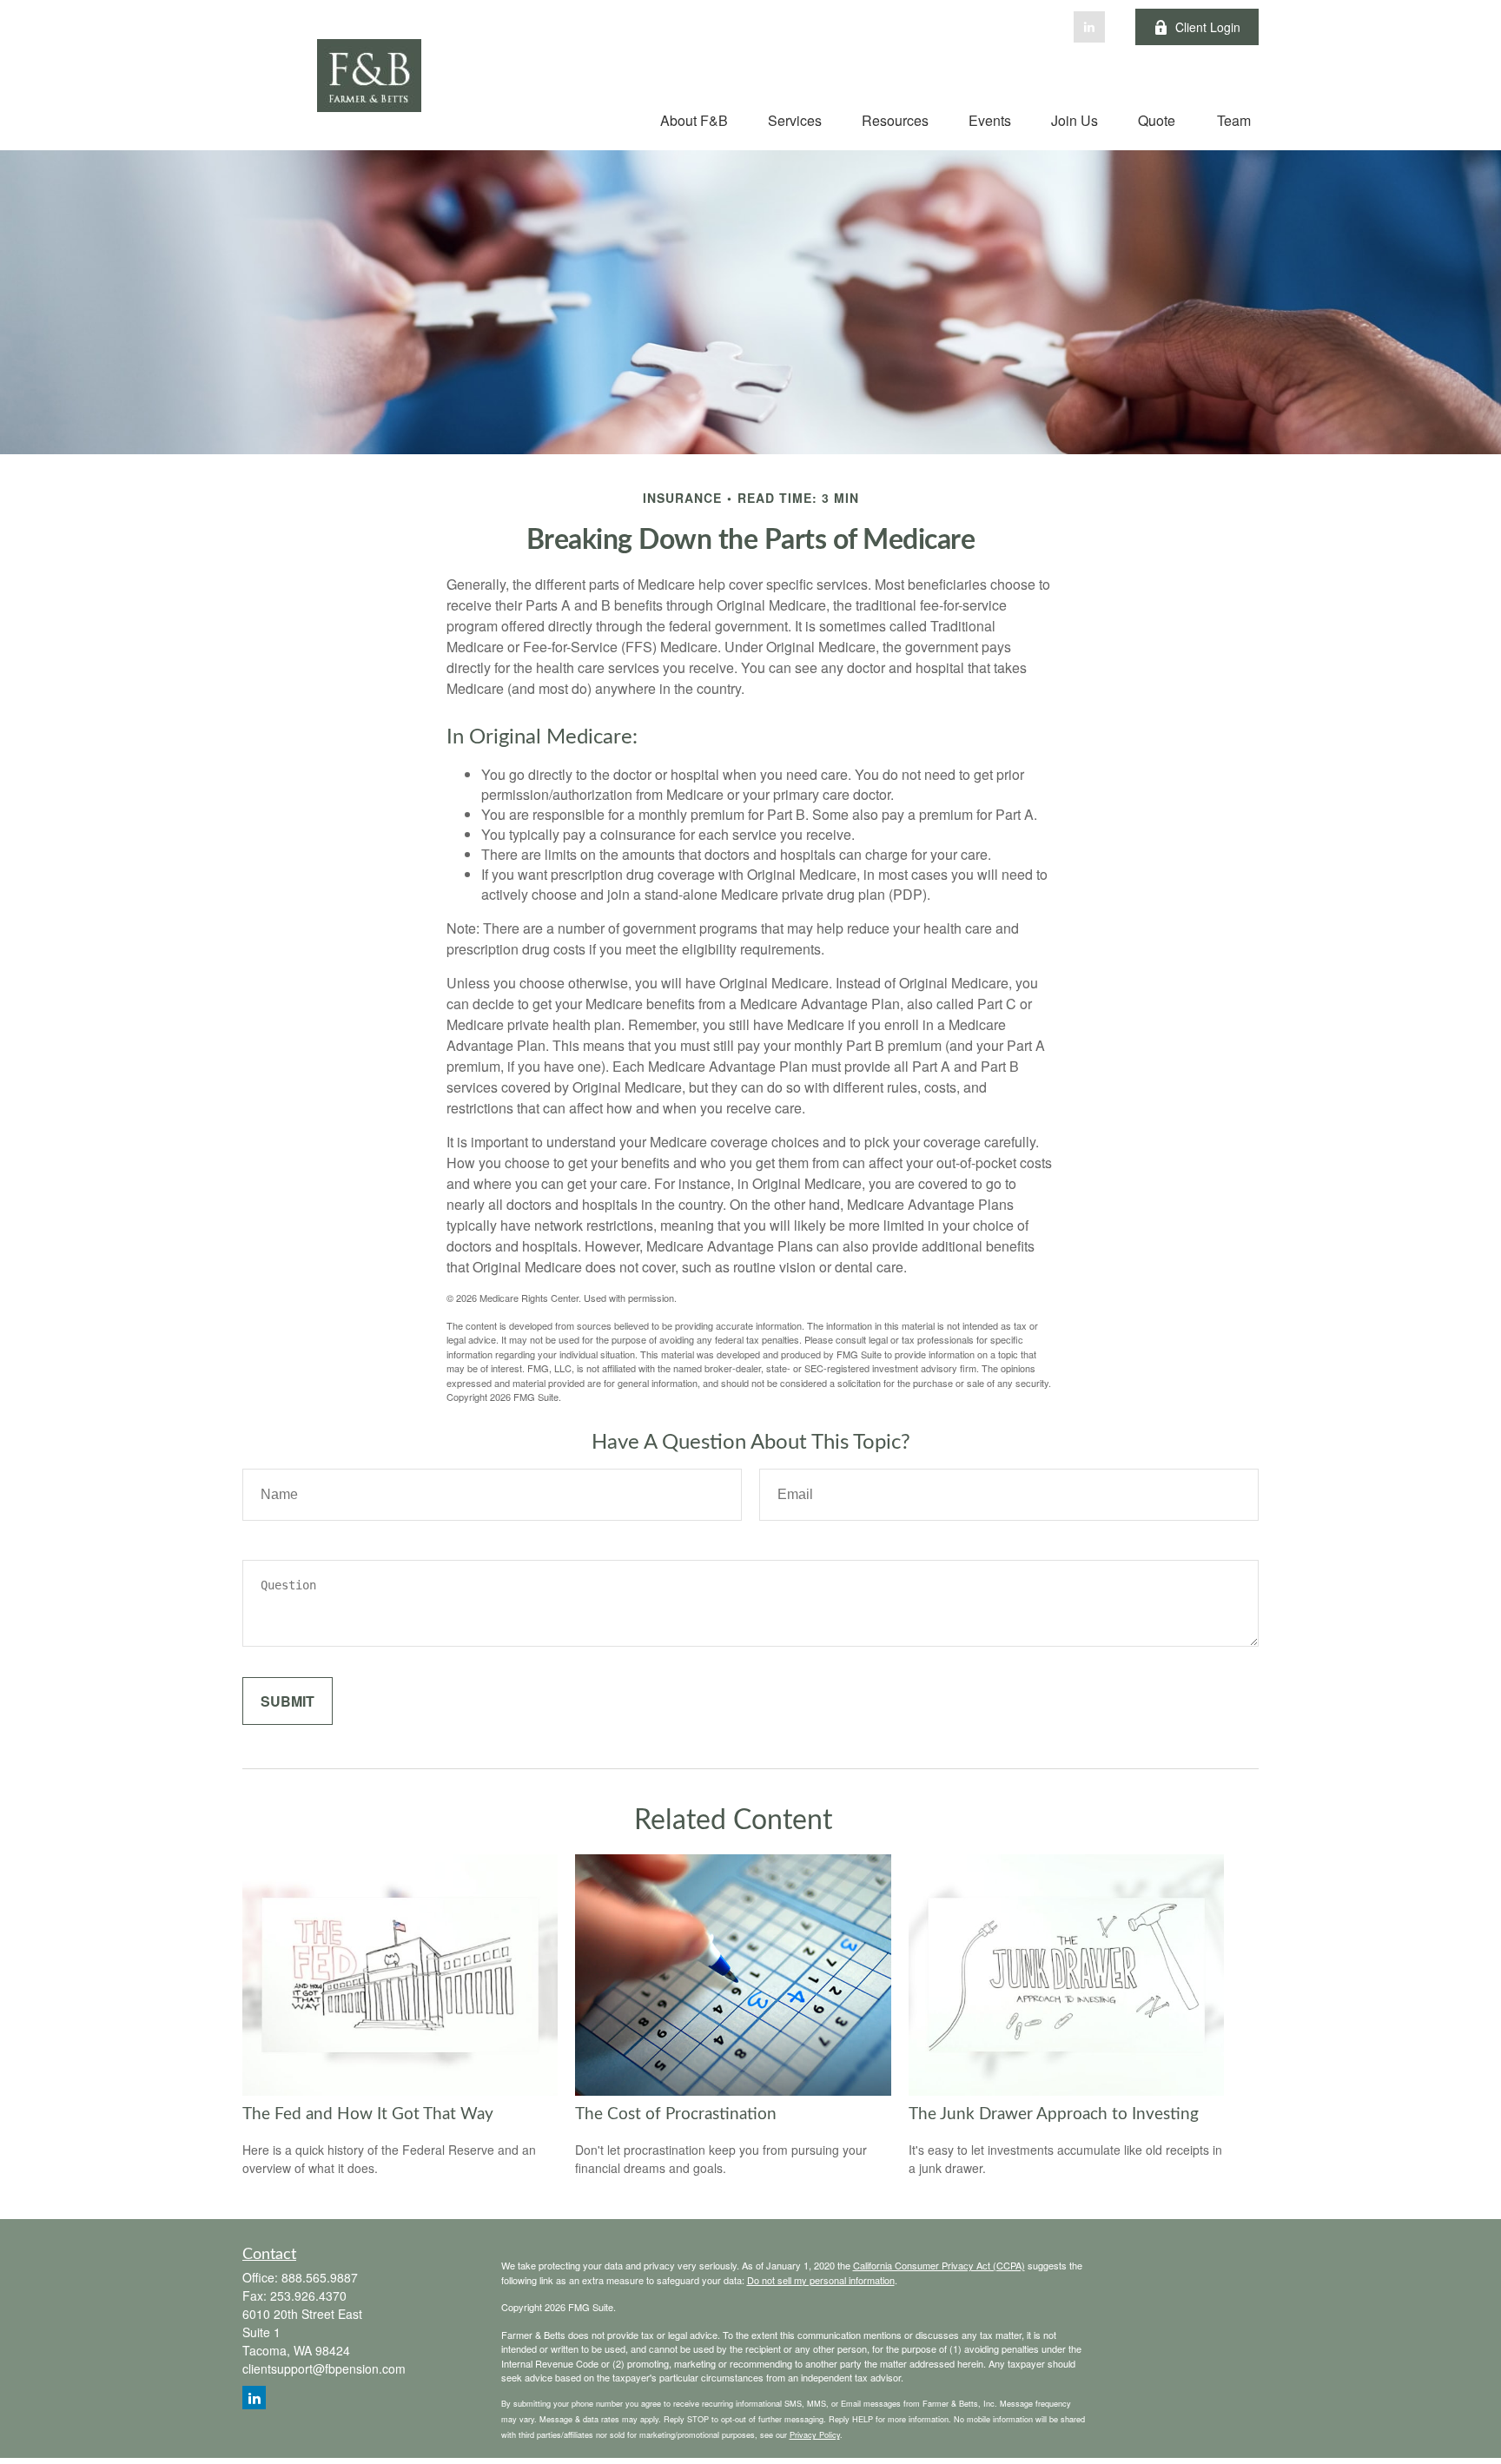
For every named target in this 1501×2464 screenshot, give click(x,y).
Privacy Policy (815, 2434)
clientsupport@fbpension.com (324, 2368)
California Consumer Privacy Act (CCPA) (939, 2265)
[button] (694, 119)
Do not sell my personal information (821, 2280)
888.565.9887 (320, 2277)
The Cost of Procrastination (676, 2114)
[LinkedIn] (1089, 27)
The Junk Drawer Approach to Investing (1054, 2114)
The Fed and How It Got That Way (368, 2114)
